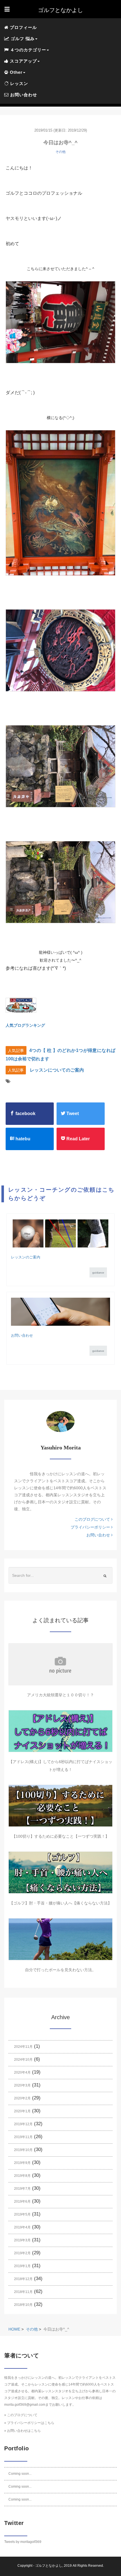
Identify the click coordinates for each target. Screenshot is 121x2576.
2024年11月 (23, 2047)
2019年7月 (22, 2189)
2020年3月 (22, 2085)
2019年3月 (22, 2240)
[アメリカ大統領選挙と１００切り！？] (60, 1664)
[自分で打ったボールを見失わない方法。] (60, 1939)
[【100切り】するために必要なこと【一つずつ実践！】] (60, 1806)
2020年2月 (22, 2098)
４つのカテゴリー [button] (27, 50)
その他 (60, 152)
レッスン (18, 83)
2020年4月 (22, 2072)
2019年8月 (22, 2176)
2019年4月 (22, 2227)
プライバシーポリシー (91, 1527)
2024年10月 (23, 2060)
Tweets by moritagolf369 (23, 2542)
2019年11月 (23, 2137)
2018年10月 (23, 2305)
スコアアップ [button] (23, 61)
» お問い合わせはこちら (23, 2431)
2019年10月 (23, 2150)
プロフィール (23, 27)
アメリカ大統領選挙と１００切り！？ (60, 1695)
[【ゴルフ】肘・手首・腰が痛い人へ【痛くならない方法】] (60, 1872)
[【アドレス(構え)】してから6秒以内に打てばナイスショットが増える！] (60, 1731)
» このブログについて (21, 2415)
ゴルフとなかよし (49, 2566)
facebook (25, 1114)
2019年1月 (22, 2266)
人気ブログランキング (25, 1025)
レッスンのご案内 (26, 1257)
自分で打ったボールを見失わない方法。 (60, 1970)
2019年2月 (22, 2253)
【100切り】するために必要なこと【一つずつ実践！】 (60, 1836)
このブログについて (93, 1519)
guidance (98, 1273)
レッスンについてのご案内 (57, 1070)
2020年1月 (22, 2111)
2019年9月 (22, 2163)
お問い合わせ (23, 95)
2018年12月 (23, 2279)
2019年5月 (22, 2214)
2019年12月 (23, 2124)
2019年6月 (22, 2202)
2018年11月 (23, 2292)
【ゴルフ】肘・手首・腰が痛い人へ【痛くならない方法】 (60, 1903)
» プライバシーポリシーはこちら (29, 2423)
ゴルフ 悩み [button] (22, 39)
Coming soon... (20, 2474)
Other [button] (15, 72)
